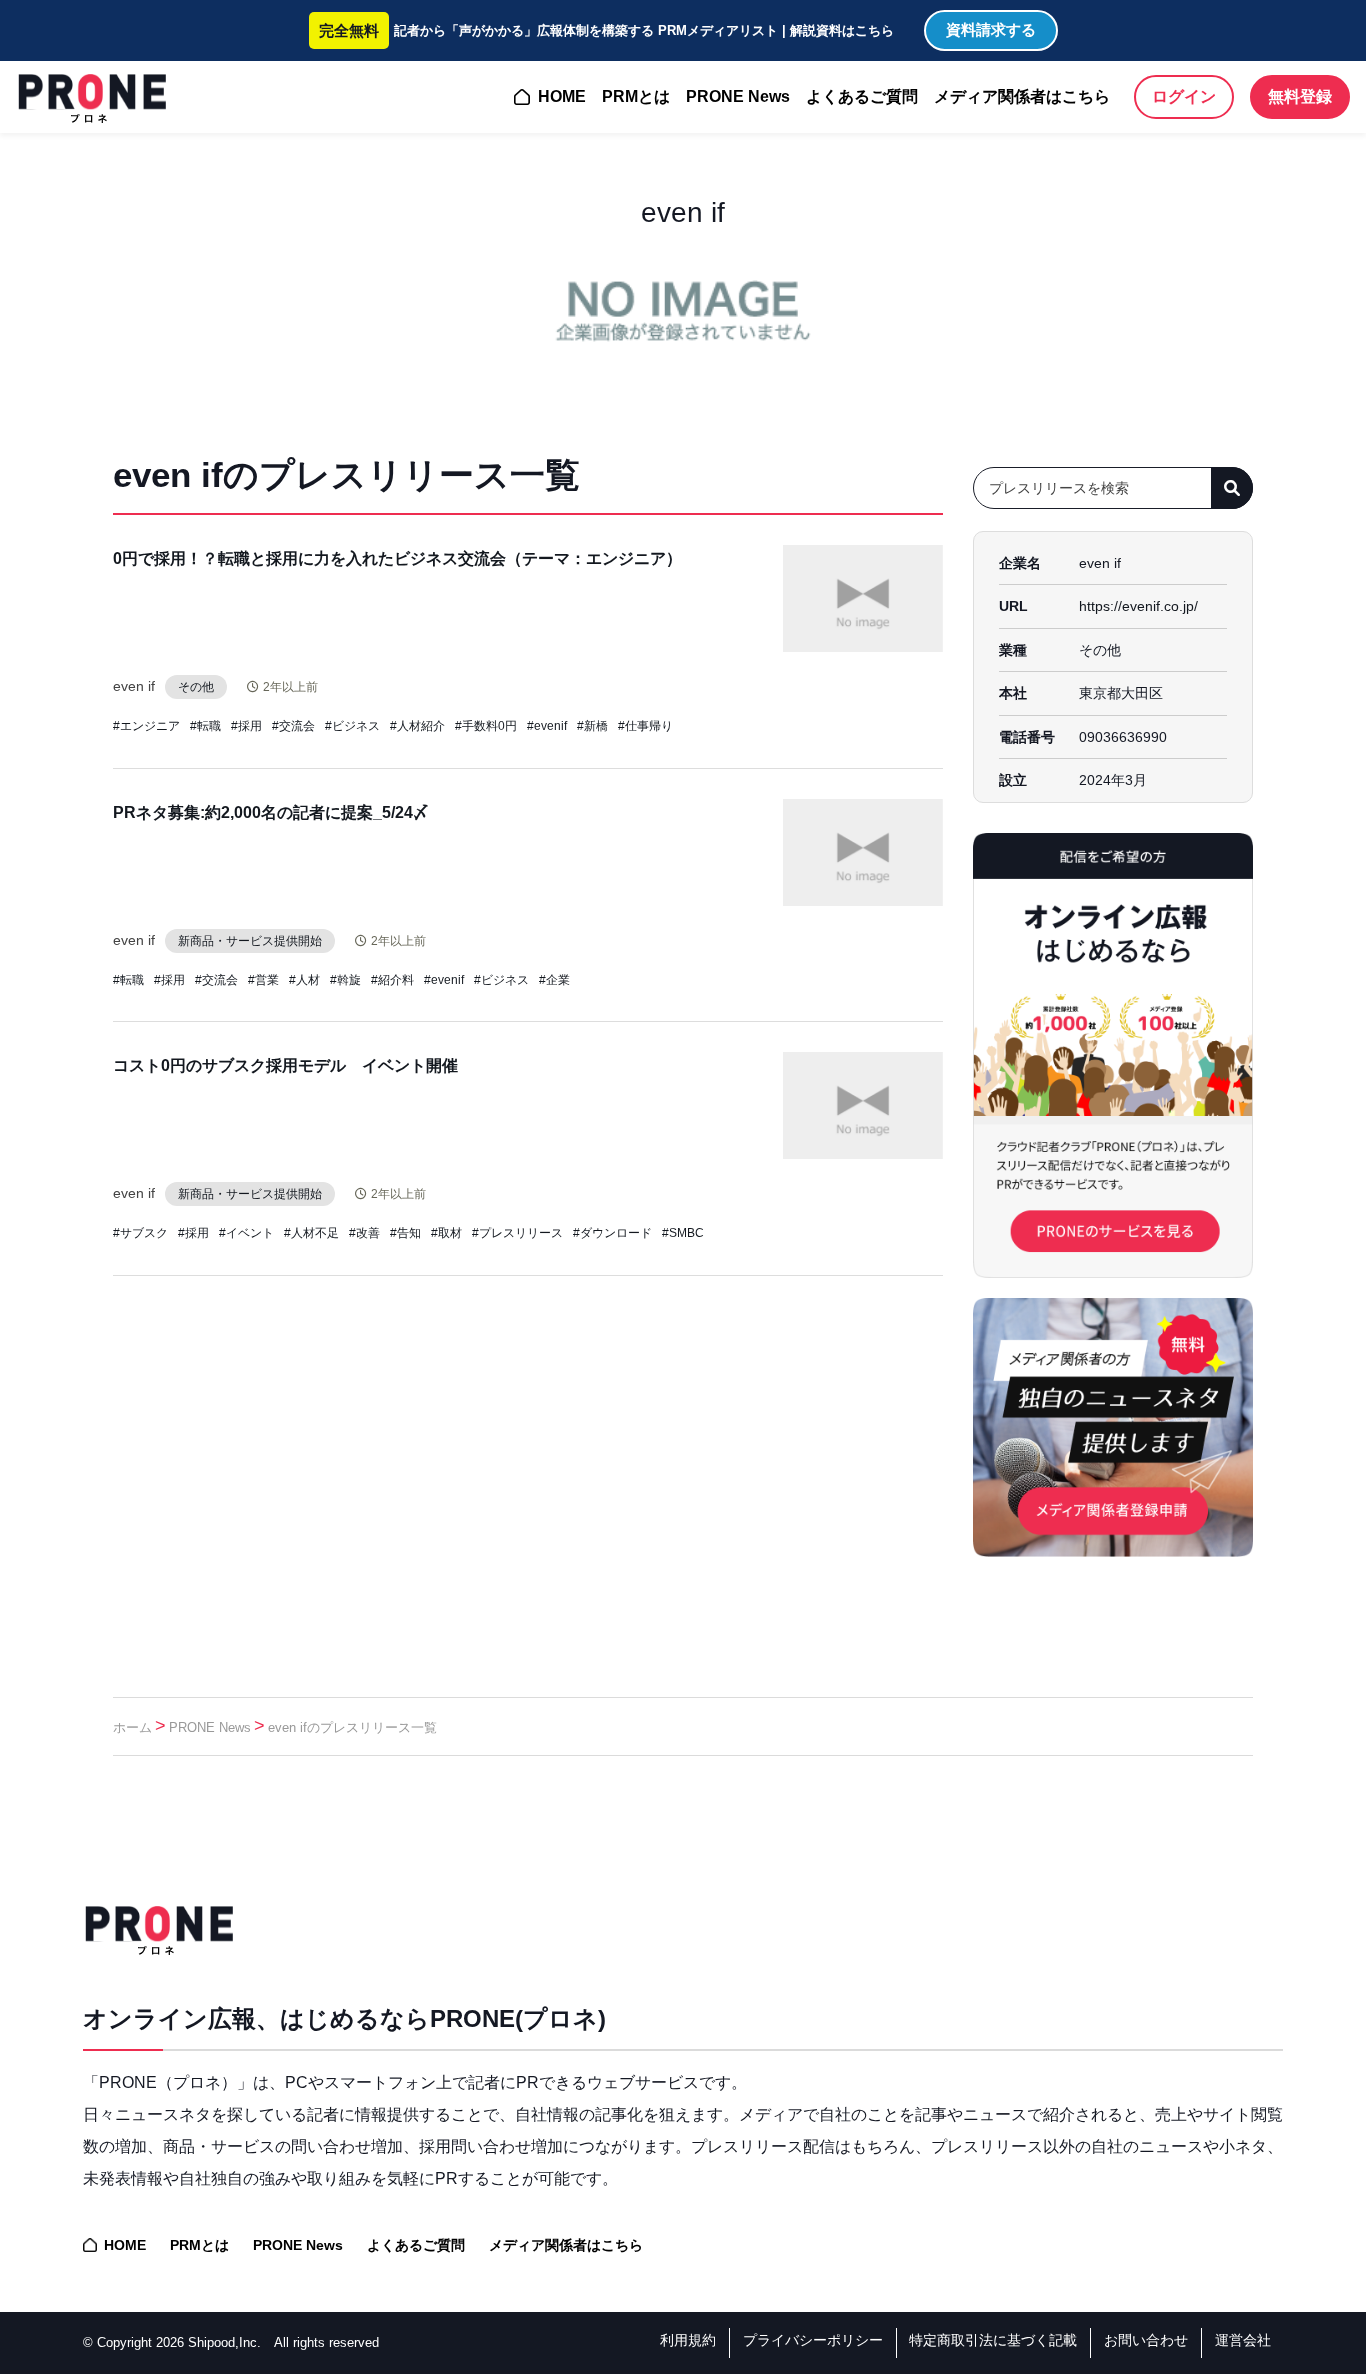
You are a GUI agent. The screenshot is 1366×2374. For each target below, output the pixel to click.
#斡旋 (345, 980)
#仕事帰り (645, 726)
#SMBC (683, 1233)
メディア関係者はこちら (1022, 96)
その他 (196, 687)
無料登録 (1300, 96)
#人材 (304, 980)
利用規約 (688, 2340)
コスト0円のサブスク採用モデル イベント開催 (285, 1065)
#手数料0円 (486, 726)
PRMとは (636, 96)
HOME (562, 96)
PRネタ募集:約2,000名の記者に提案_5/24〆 (271, 812)
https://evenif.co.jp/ (1138, 606)
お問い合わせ (1146, 2340)
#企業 (554, 980)
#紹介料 (392, 980)
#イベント (246, 1233)
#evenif (547, 726)
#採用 (246, 726)
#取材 (446, 1233)
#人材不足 (311, 1233)
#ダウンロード (612, 1233)
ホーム (132, 1727)
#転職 (205, 726)
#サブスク (140, 1233)
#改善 (364, 1233)
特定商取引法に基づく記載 (993, 2340)
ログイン (1184, 96)
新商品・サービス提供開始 (250, 941)
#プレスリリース (517, 1233)
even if (134, 686)
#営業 (263, 980)
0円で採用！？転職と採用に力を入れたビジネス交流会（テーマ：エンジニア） (397, 558)
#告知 (405, 1233)
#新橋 (592, 726)
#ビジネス (352, 726)
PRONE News (738, 96)
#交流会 (293, 726)
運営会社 (1243, 2340)
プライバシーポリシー (813, 2340)
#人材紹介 (417, 726)
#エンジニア (146, 726)
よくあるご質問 (862, 96)
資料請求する (991, 29)
